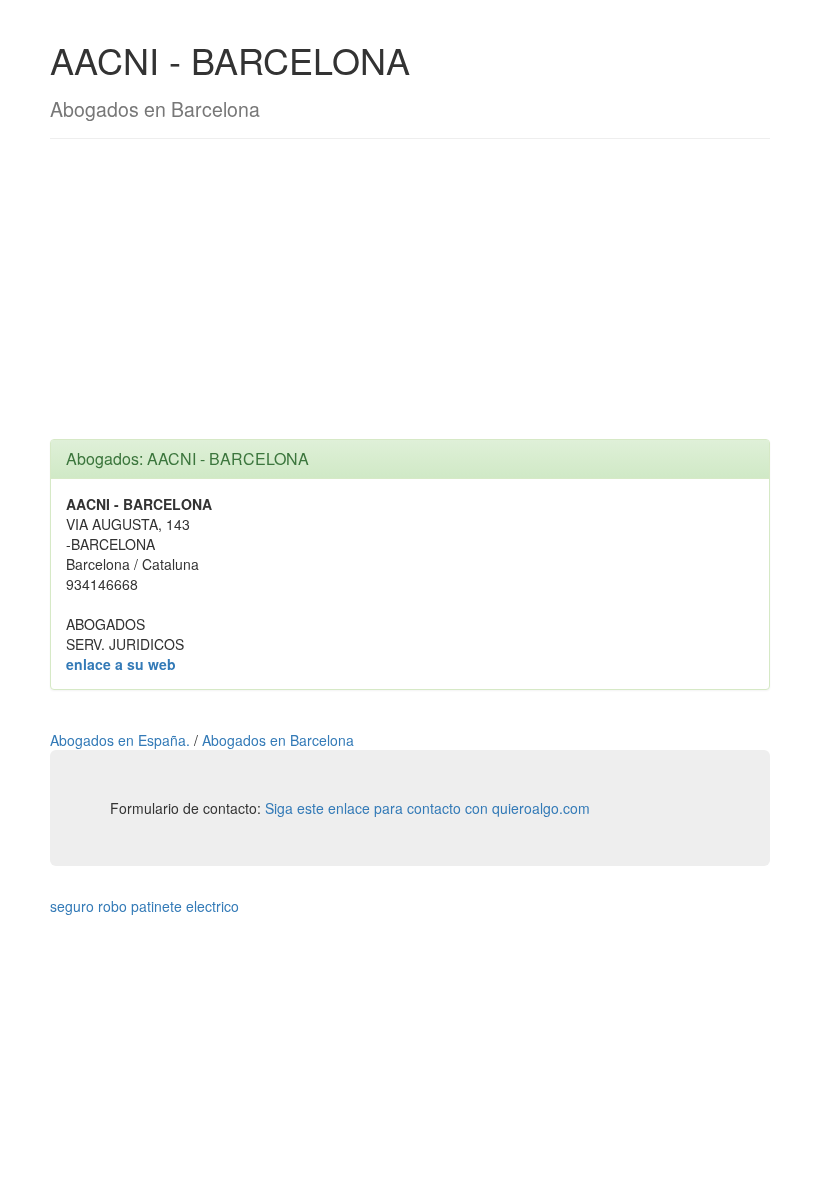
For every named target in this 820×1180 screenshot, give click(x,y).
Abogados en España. (122, 740)
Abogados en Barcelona (278, 740)
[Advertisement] (410, 299)
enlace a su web (121, 664)
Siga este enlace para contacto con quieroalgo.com (427, 808)
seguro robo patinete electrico (144, 906)
